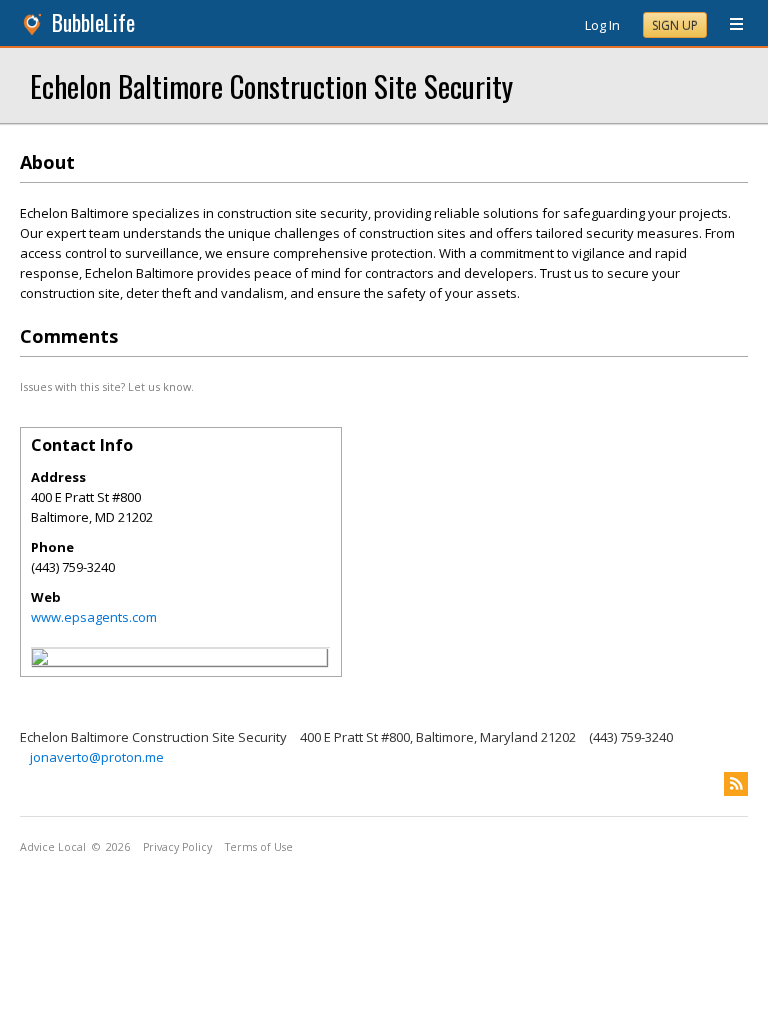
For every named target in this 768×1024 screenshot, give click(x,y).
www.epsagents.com (94, 617)
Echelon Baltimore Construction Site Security (271, 85)
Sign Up (675, 25)
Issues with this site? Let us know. (107, 386)
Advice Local (53, 847)
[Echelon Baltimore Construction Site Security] (40, 660)
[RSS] (736, 784)
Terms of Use (259, 847)
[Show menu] (729, 25)
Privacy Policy (177, 847)
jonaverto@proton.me (97, 757)
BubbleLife (93, 22)
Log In (602, 25)
